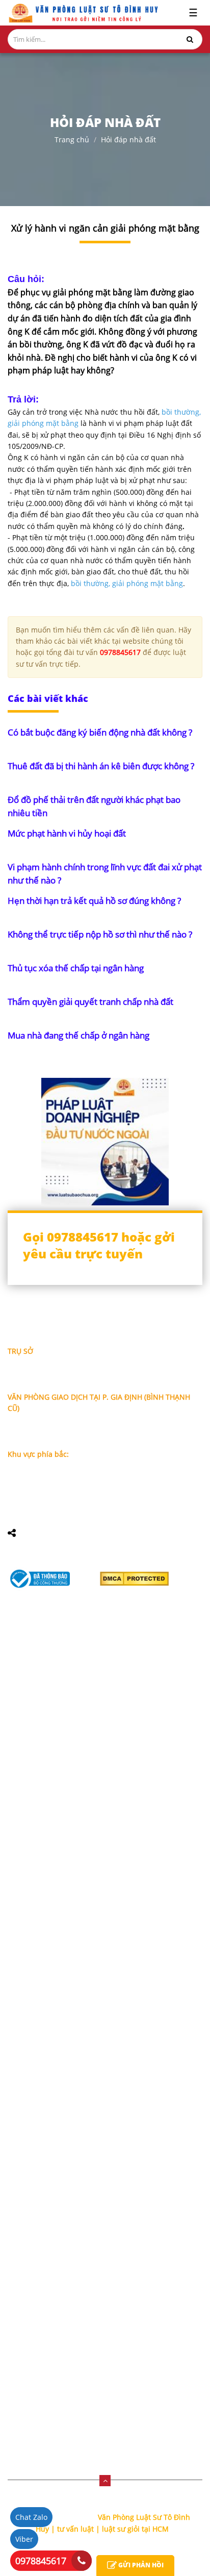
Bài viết (28, 1862)
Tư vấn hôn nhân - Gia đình (62, 2216)
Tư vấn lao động (43, 2249)
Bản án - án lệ (39, 1911)
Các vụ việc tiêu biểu (50, 1783)
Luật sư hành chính (48, 2072)
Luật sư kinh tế (41, 1990)
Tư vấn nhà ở (38, 2232)
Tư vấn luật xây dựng (51, 2314)
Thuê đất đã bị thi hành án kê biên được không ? (101, 766)
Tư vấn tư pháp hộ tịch (54, 2363)
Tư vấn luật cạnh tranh (54, 2281)
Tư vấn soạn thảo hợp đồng (62, 2121)
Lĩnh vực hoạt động (48, 1750)
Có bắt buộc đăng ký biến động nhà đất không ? (100, 732)
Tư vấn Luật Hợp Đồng (53, 2412)
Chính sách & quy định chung (66, 1816)
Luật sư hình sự (42, 2055)
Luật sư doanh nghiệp (53, 1958)
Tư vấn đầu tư (39, 2265)
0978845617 (120, 652)
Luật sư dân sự (41, 2039)
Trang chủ (72, 140)
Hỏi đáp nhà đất (128, 140)
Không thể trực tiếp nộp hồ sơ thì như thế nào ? (100, 934)
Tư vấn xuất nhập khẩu (55, 2298)
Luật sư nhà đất (42, 1974)
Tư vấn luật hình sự (48, 2330)
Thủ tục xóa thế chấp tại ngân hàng (76, 968)
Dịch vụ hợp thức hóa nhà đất (66, 2137)
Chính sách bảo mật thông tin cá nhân (81, 1799)
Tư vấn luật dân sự (47, 2347)
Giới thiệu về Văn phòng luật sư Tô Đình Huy (91, 1734)
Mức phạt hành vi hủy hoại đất (67, 833)
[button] (105, 2480)
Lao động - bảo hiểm (50, 2006)
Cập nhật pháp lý (45, 1895)
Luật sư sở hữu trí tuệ (52, 2088)
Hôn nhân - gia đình (49, 2023)
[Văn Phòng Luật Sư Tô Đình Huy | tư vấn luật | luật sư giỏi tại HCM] (83, 13)
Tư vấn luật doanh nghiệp (59, 2379)
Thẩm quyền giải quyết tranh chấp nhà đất (90, 1002)
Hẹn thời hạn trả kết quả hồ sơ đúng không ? (94, 901)
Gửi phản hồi (141, 2565)
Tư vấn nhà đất (41, 2200)
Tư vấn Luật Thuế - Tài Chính (64, 2396)
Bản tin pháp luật (45, 1878)
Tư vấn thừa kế (41, 2183)
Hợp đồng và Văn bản (52, 2104)
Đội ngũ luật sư (41, 1767)
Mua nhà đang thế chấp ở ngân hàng (78, 1035)
